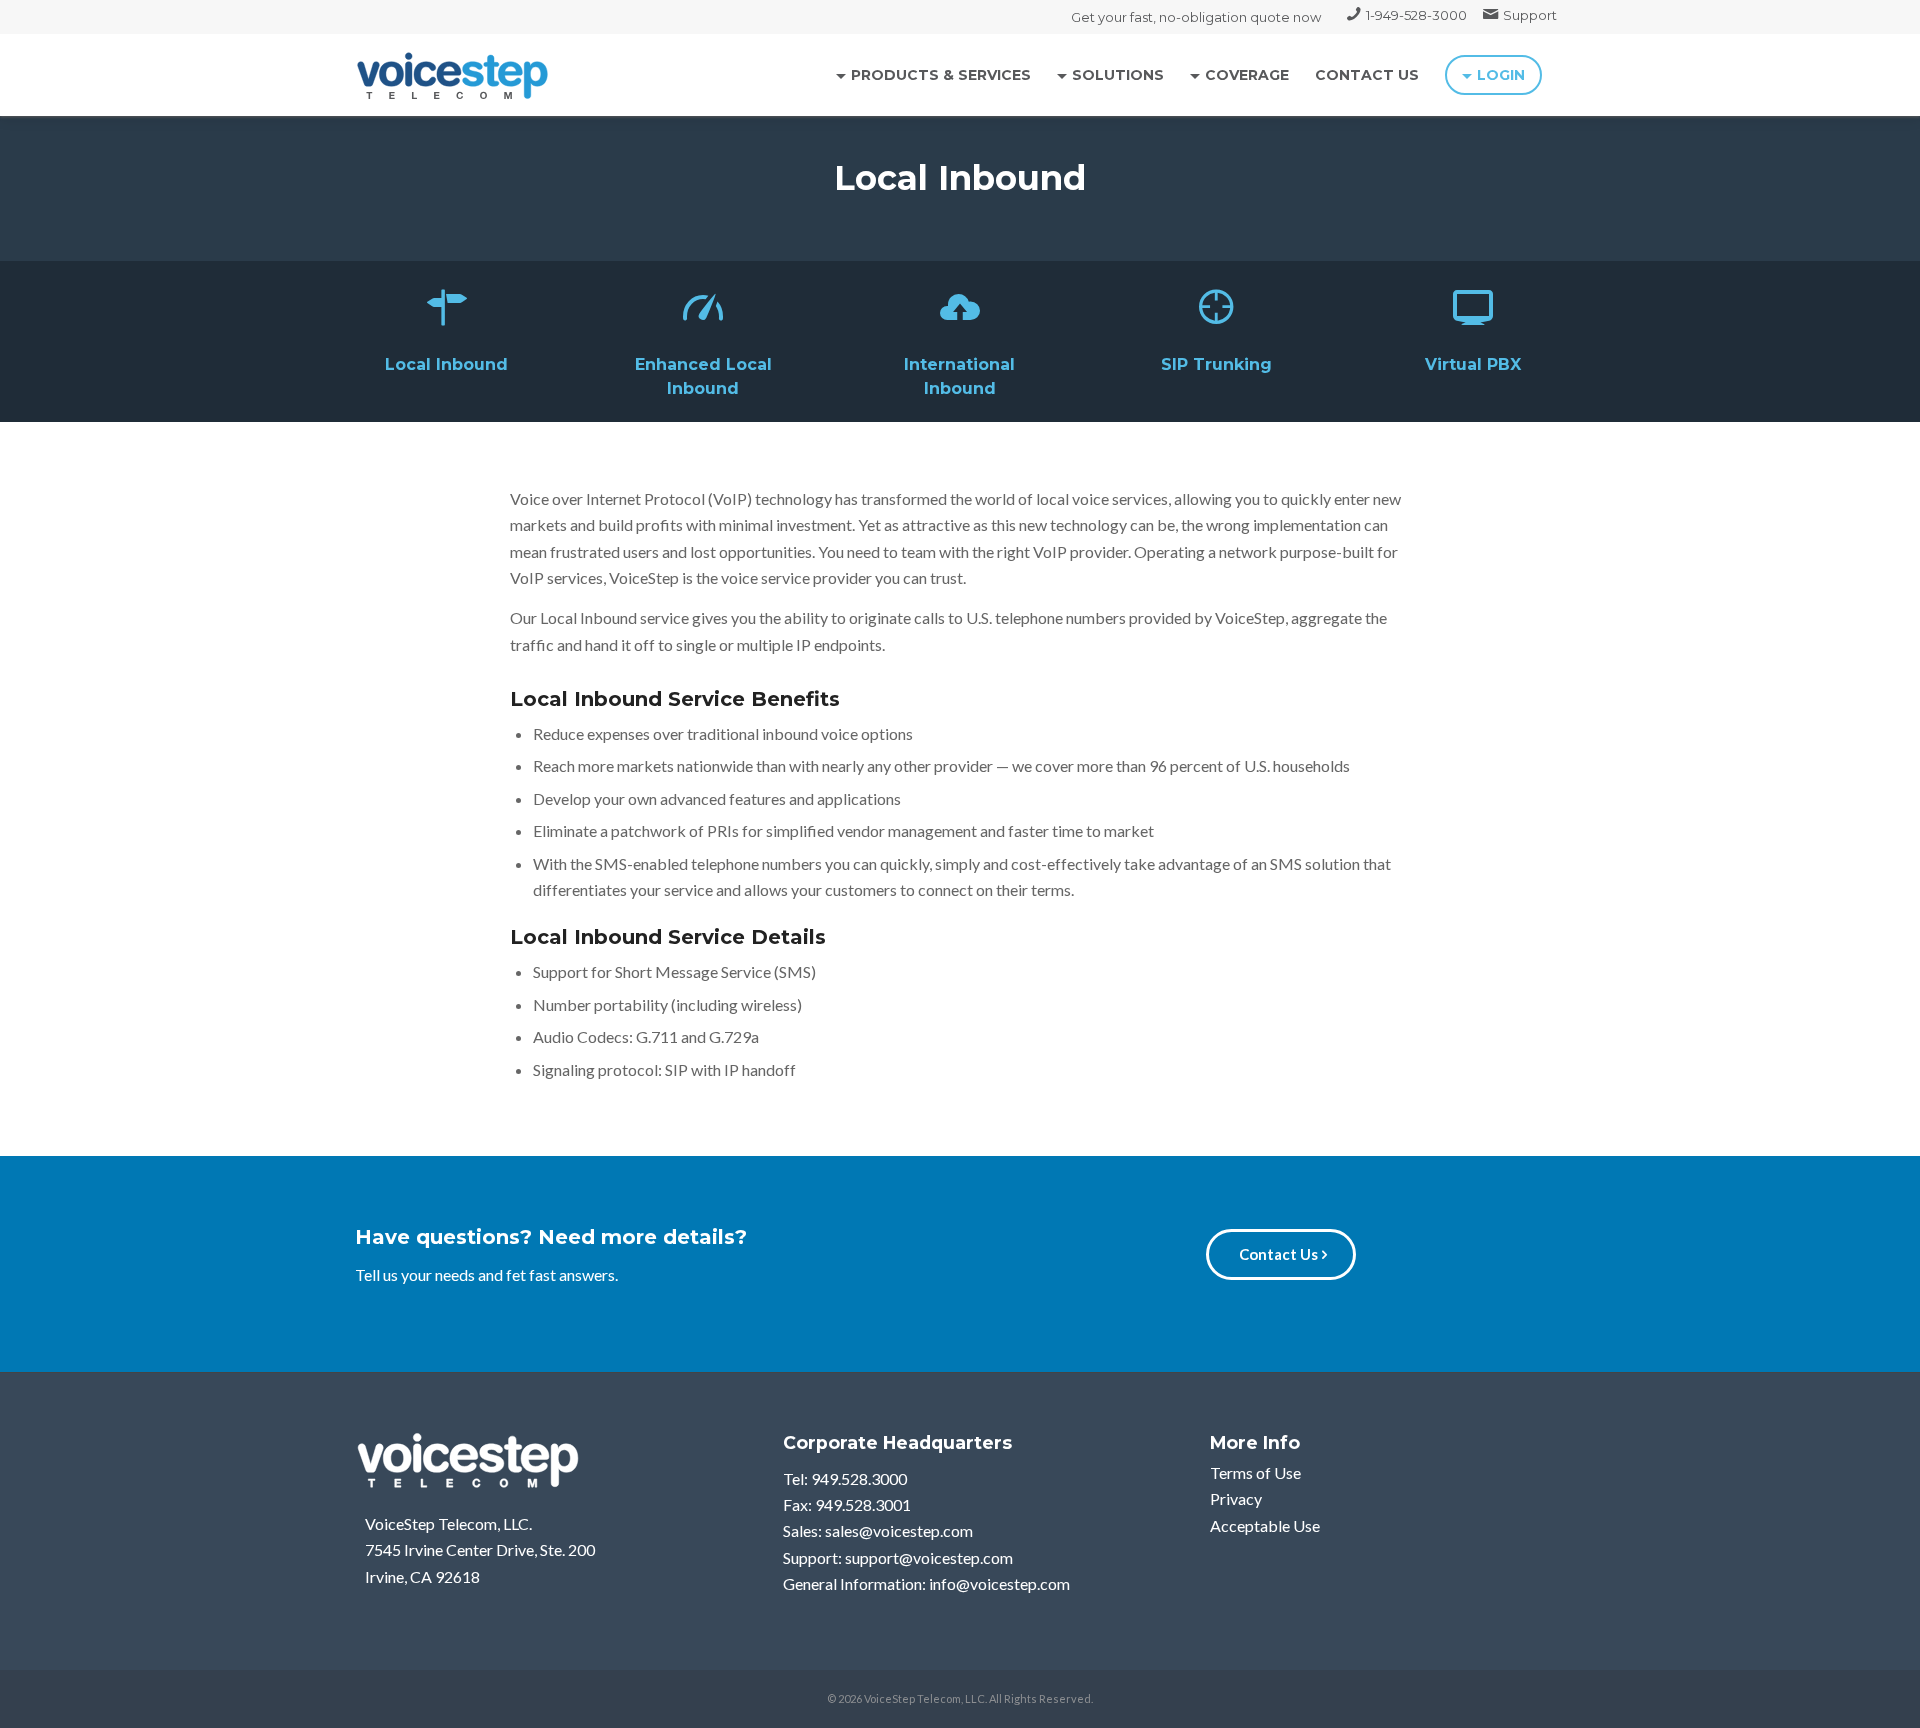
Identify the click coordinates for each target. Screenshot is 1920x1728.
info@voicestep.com (999, 1583)
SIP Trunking (1216, 364)
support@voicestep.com (929, 1557)
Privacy (1236, 1498)
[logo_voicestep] (453, 75)
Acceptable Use (1265, 1525)
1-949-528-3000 (1416, 15)
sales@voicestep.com (899, 1530)
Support (1530, 15)
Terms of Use (1255, 1472)
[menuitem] (1407, 15)
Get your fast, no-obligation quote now (1196, 17)
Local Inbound (446, 364)
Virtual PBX (1473, 364)
